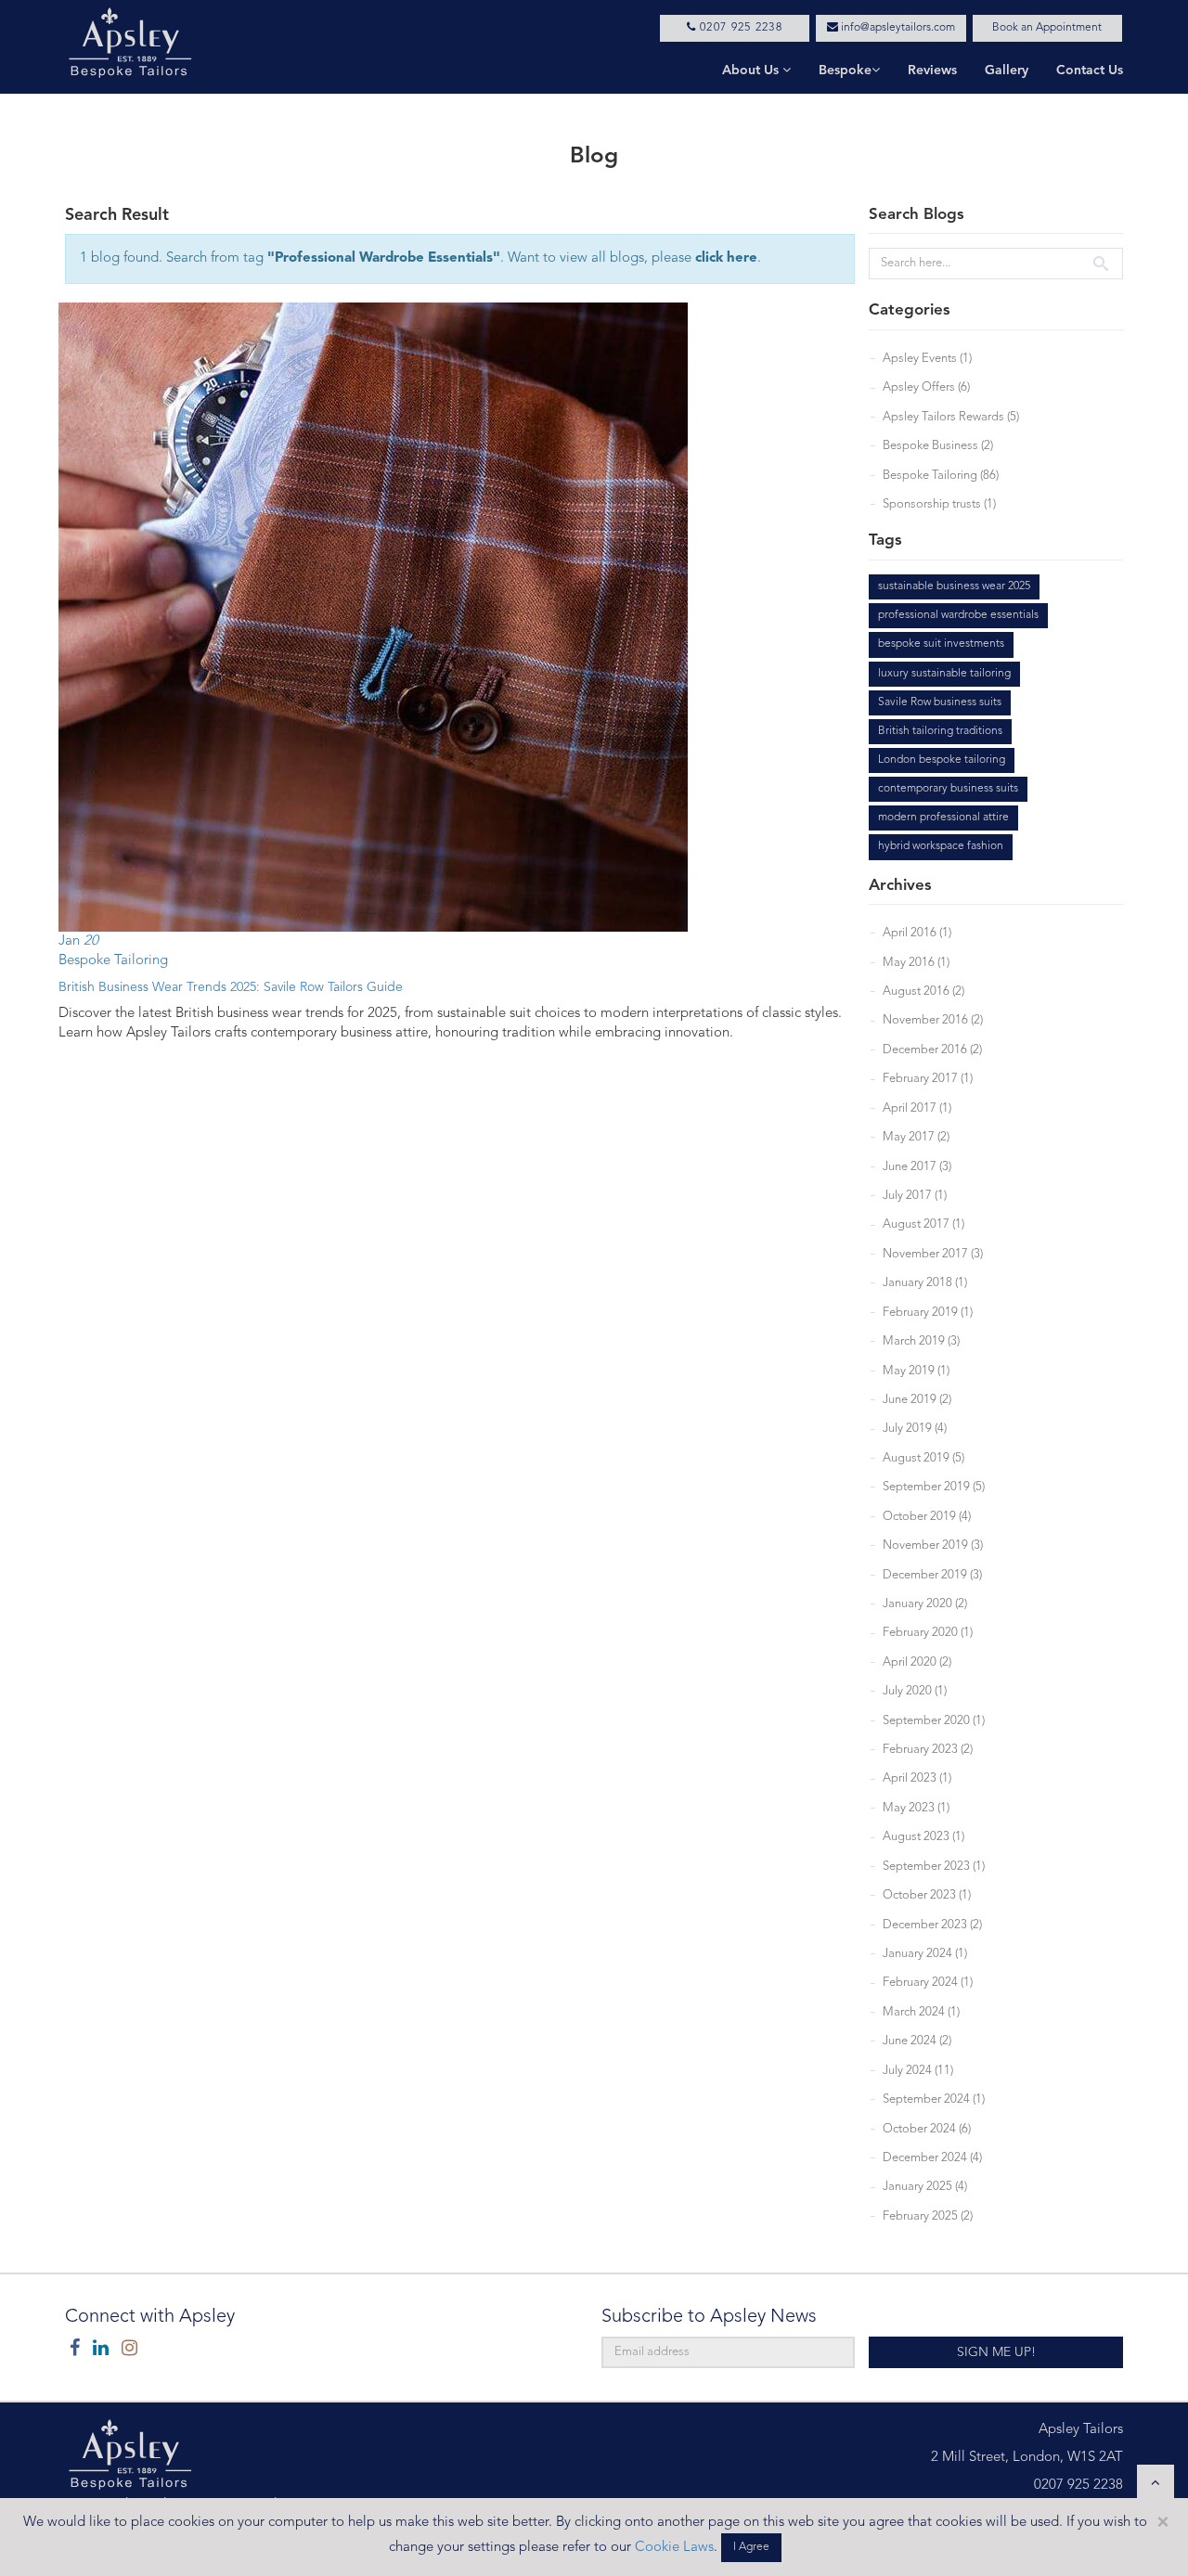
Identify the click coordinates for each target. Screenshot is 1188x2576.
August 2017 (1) (923, 1224)
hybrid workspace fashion (941, 846)
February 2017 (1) (928, 1079)
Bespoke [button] (845, 71)
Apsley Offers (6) (926, 387)
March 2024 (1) (921, 2012)
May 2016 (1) (916, 963)
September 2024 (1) (934, 2099)
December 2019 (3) (932, 1575)
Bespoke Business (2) (938, 446)
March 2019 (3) (921, 1341)
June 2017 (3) (917, 1167)
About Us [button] (752, 71)
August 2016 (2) (923, 992)
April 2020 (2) (917, 1662)
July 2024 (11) (918, 2071)
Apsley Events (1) (927, 359)
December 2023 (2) (932, 1925)
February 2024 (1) (928, 1983)
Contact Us (1090, 71)
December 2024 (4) (932, 2158)
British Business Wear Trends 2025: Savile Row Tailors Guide (231, 987)
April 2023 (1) (917, 1778)
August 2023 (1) (923, 1837)
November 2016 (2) (933, 1020)
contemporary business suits (948, 789)
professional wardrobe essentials (958, 615)
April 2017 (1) (917, 1108)
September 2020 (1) (934, 1721)
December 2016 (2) (932, 1050)
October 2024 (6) (927, 2129)
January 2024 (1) (925, 1954)
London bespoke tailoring (942, 760)
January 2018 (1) (925, 1283)
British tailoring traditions (940, 731)
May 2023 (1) (916, 1808)
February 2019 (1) (928, 1313)
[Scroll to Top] (1156, 2483)
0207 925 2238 (739, 28)
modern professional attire (943, 818)
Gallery (1007, 71)
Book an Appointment (1047, 28)
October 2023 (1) (927, 1895)
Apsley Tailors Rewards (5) (951, 417)
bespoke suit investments (941, 644)
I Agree (751, 2547)
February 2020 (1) (928, 1633)
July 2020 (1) (915, 1691)
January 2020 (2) (925, 1604)
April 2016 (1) (917, 933)
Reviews (932, 71)
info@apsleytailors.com (897, 28)
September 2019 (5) (934, 1487)
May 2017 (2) (916, 1137)
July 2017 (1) (915, 1196)
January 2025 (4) (925, 2187)
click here (726, 258)
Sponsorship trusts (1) (939, 504)
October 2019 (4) (927, 1517)
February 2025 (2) (928, 2216)
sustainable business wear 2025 (954, 586)
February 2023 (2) (928, 1750)
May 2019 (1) (916, 1371)
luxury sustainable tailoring (944, 674)
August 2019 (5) (923, 1458)
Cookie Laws (674, 2548)
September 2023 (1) (934, 1867)
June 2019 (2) (917, 1400)
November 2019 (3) (933, 1546)
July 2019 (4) (915, 1429)
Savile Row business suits (940, 702)
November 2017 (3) (933, 1254)
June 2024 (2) (917, 2041)
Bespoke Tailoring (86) (941, 476)
